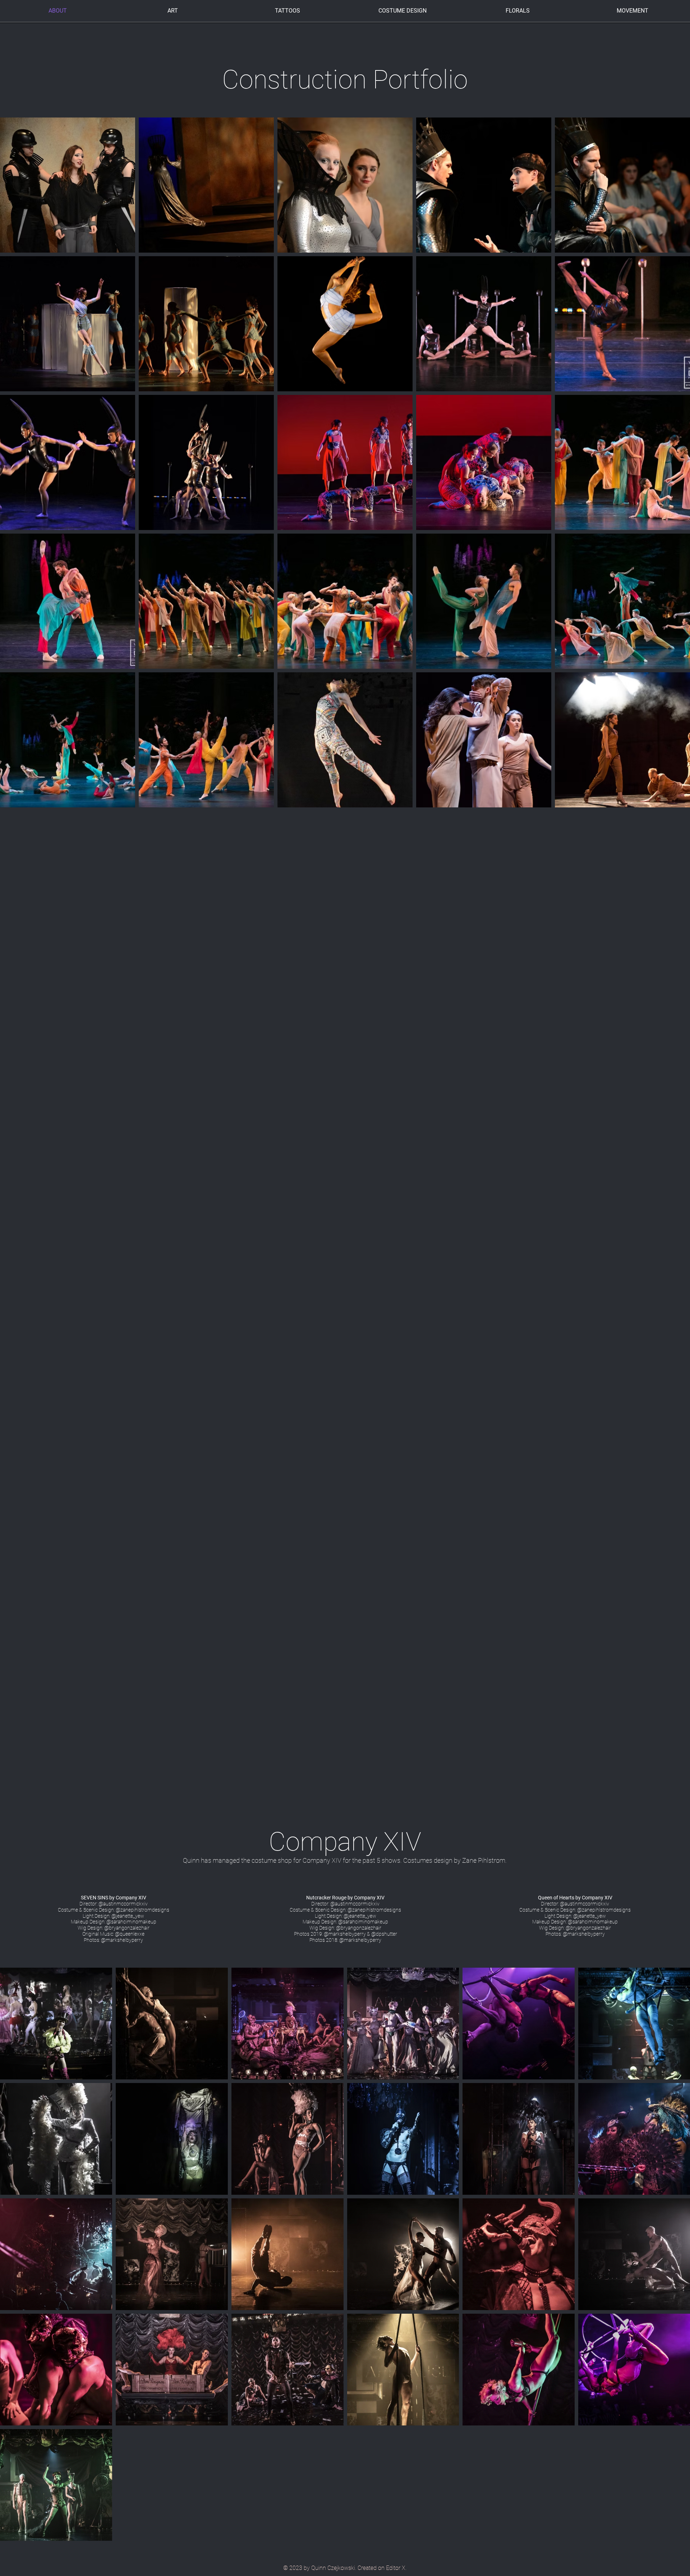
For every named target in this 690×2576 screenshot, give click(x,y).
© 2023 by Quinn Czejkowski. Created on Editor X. (345, 2568)
